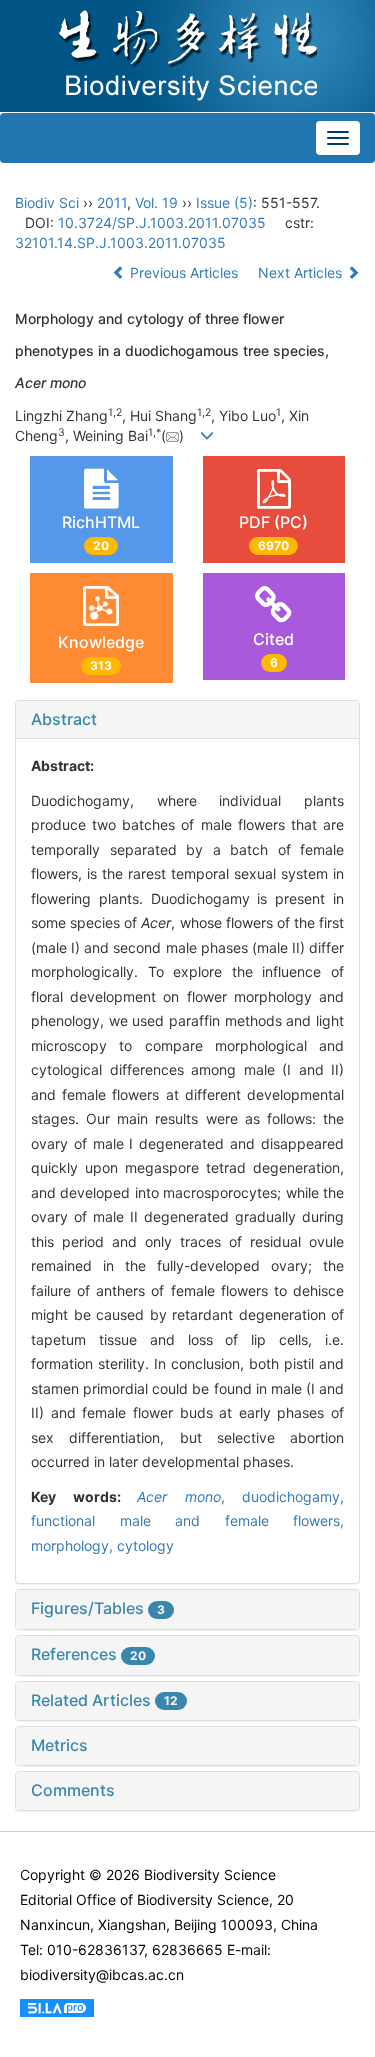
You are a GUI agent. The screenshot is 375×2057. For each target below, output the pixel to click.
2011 (112, 202)
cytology (145, 1545)
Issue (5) (224, 202)
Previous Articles (184, 272)
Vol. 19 (156, 202)
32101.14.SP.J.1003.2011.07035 (120, 242)
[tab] (187, 720)
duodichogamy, (293, 1496)
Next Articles (302, 272)
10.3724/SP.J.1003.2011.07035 (162, 222)
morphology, (74, 1545)
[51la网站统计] (57, 2006)
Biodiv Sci (47, 202)
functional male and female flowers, (187, 1520)
